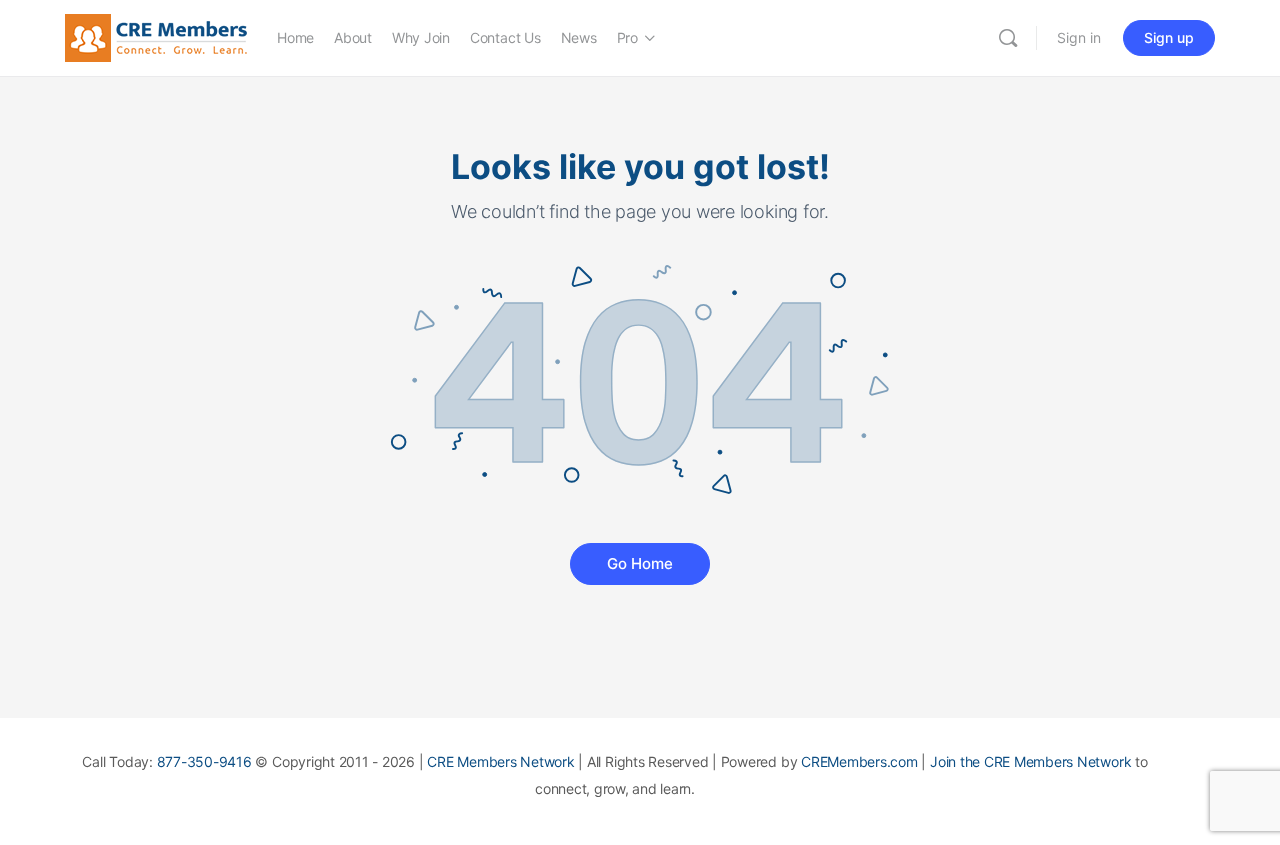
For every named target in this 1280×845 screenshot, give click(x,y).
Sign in (1079, 37)
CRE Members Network (500, 761)
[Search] (1008, 38)
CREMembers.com (859, 761)
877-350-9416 (204, 761)
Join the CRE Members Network (1030, 761)
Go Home (640, 563)
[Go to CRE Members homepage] (156, 36)
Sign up (1169, 37)
